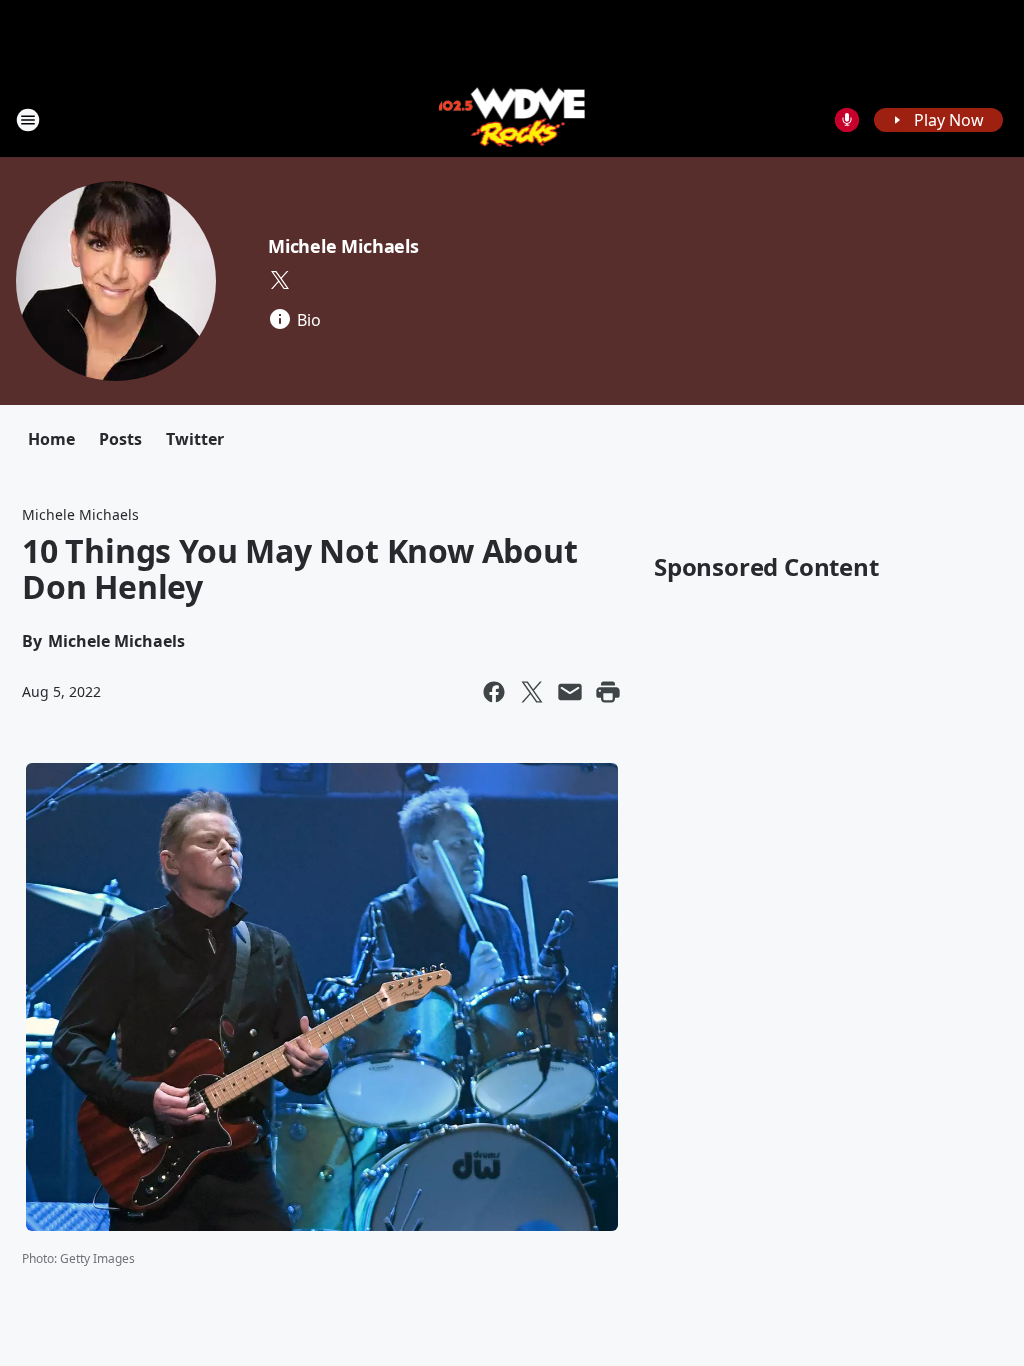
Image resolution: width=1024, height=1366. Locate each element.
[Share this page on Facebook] (494, 692)
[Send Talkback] (847, 120)
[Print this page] (608, 692)
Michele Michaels (343, 246)
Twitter (195, 439)
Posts (120, 439)
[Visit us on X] (280, 280)
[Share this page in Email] (570, 692)
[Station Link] (512, 119)
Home (51, 439)
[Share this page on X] (532, 692)
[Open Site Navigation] (28, 120)
